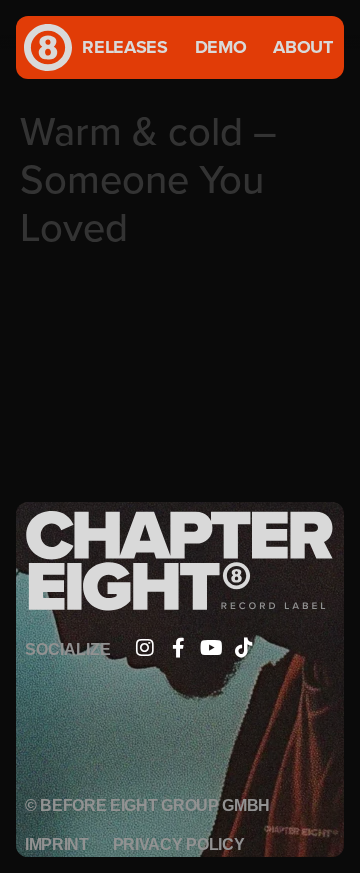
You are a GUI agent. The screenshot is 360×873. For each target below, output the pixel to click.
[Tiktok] (244, 648)
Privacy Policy (179, 844)
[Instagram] (145, 648)
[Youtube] (211, 648)
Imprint (57, 844)
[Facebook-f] (178, 648)
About (302, 47)
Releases (124, 47)
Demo (221, 47)
